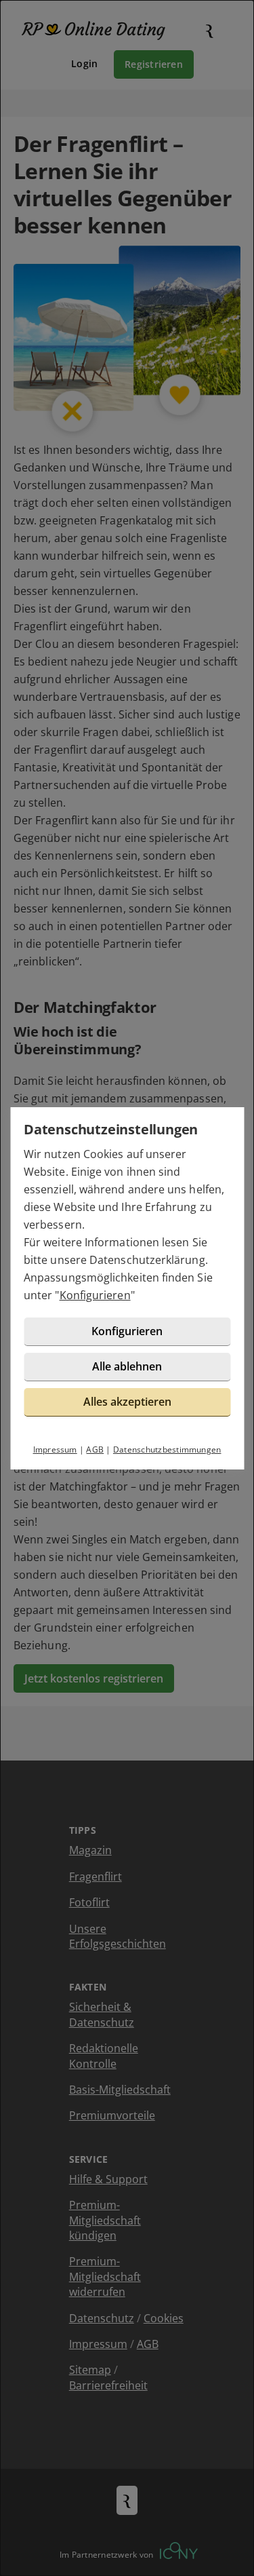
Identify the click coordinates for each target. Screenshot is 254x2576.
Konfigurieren (95, 1295)
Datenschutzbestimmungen (167, 1449)
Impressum (55, 1449)
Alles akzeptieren (127, 1402)
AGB (95, 1449)
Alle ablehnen (127, 1366)
